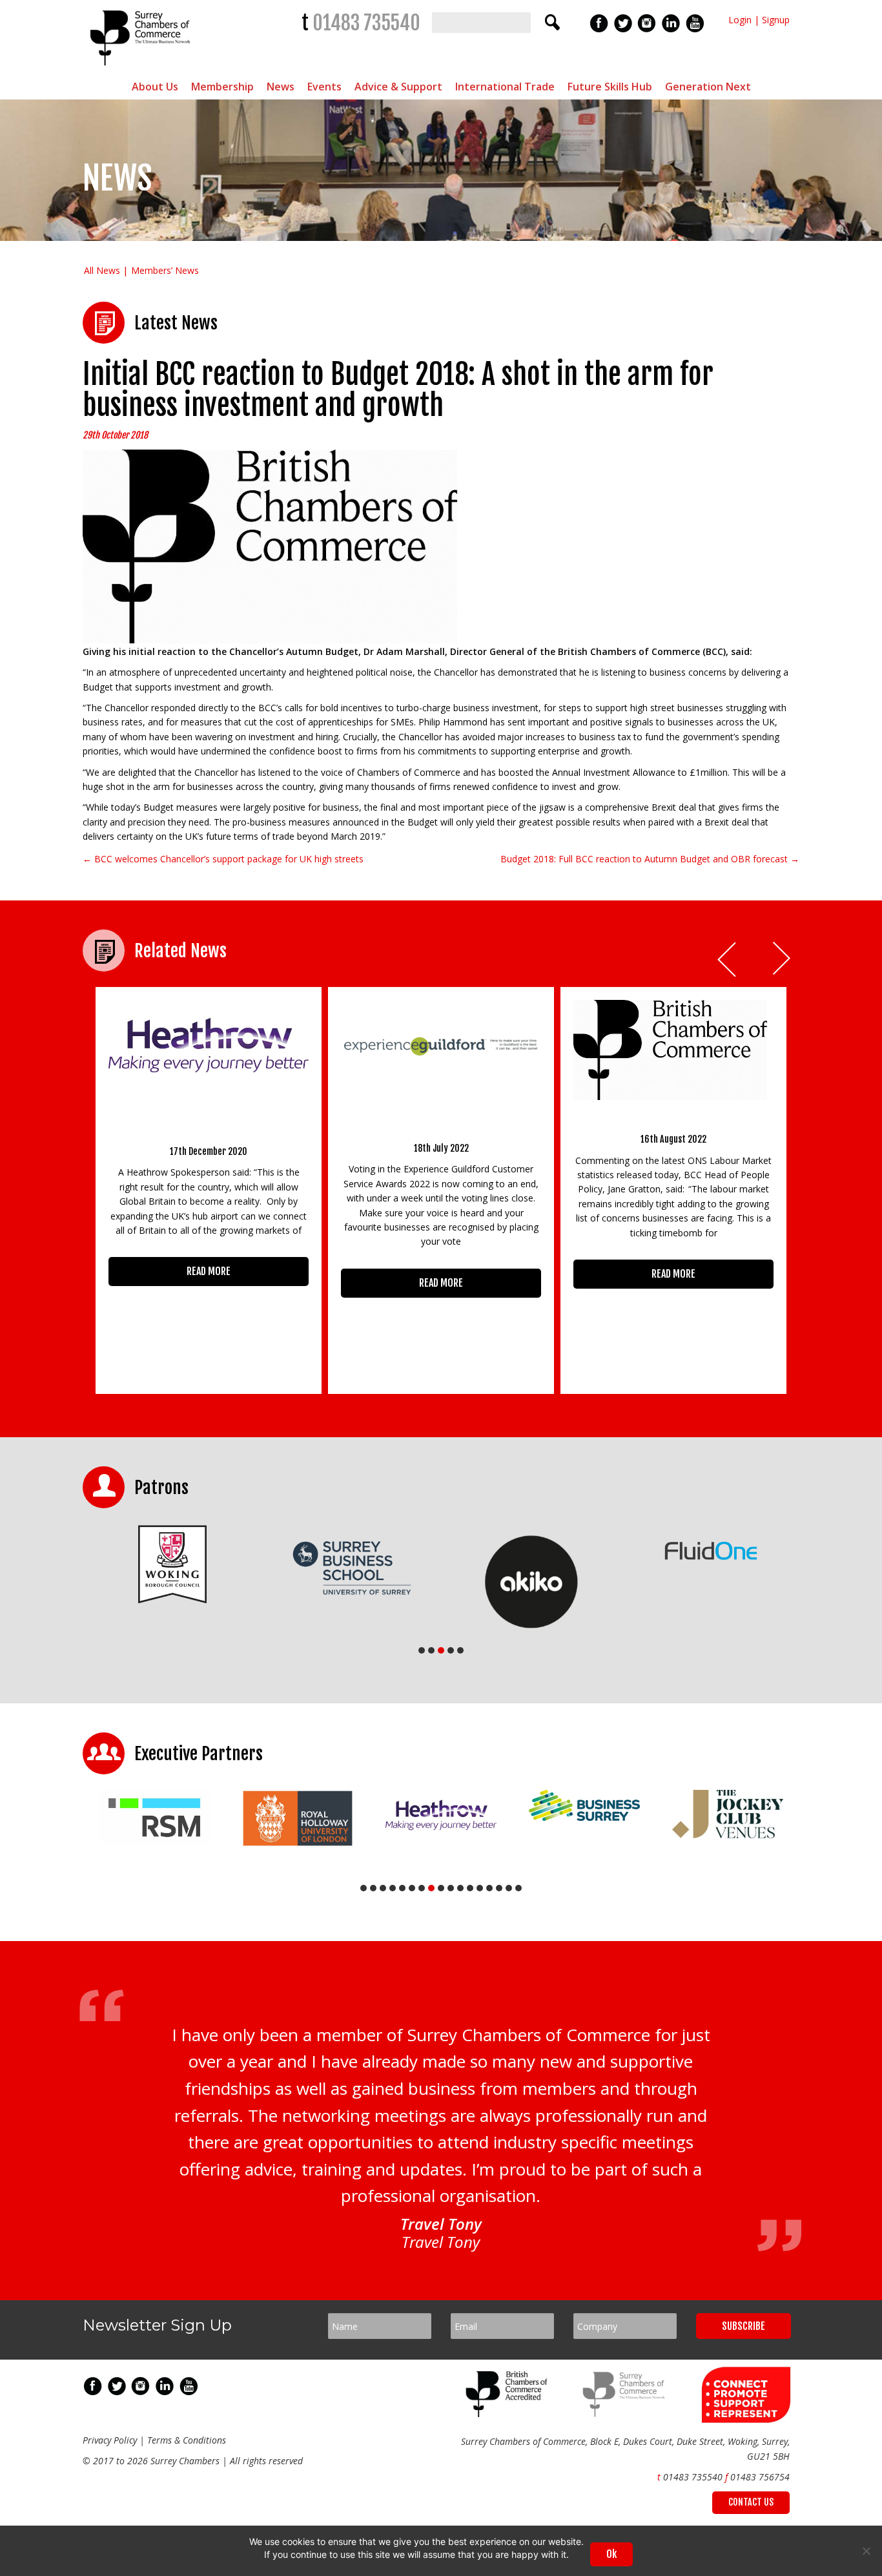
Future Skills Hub (610, 87)
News (281, 87)
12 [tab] (470, 1888)
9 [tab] (441, 1888)
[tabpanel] (172, 1564)
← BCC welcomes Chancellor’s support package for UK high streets (223, 859)
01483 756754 (760, 2477)
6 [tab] (412, 1888)
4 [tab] (451, 1650)
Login (740, 20)
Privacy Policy (110, 2440)
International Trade (505, 87)
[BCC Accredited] (509, 2414)
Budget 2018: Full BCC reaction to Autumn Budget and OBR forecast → (650, 859)
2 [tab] (431, 1650)
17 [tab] (518, 1888)
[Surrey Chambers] (142, 69)
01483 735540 (366, 23)
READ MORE (209, 1271)
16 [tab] (509, 1888)
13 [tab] (480, 1888)
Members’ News (165, 270)
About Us (155, 87)
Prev (728, 960)
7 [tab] (422, 1888)
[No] (866, 2551)
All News (102, 270)
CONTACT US (751, 2502)
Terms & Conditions (187, 2440)
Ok (611, 2554)
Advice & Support (398, 87)
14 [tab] (489, 1888)
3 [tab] (441, 1650)
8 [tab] (431, 1888)
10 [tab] (451, 1888)
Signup (776, 20)
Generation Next (708, 87)
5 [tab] (460, 1650)
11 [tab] (460, 1888)
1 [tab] (422, 1650)
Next (783, 960)
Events (324, 87)
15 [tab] (499, 1888)
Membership (222, 87)
